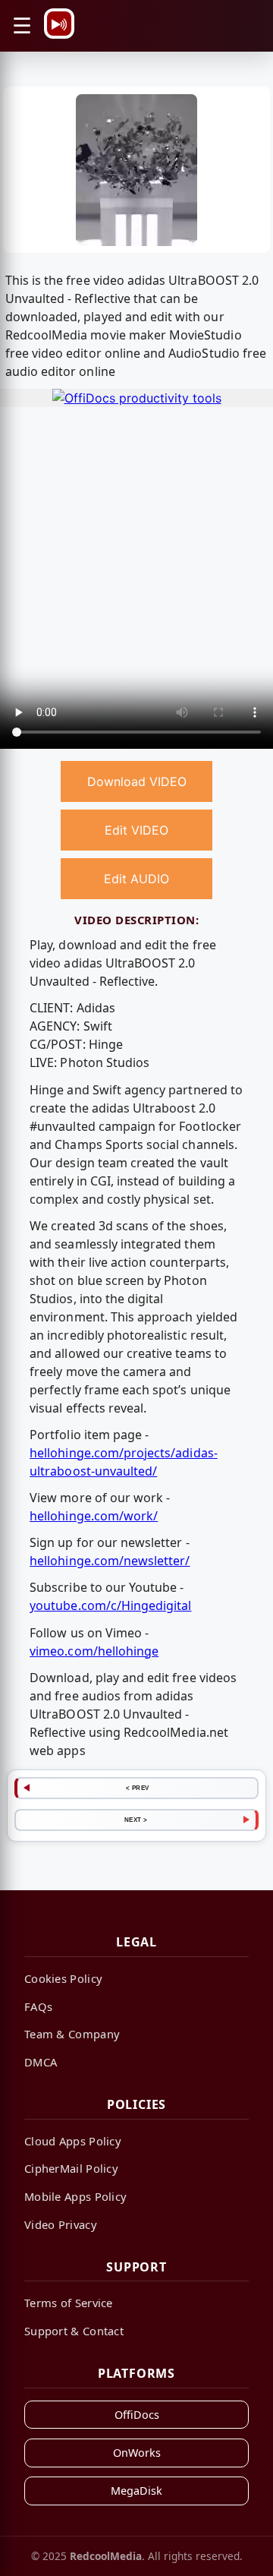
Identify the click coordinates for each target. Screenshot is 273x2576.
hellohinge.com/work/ (94, 1516)
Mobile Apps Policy (75, 2196)
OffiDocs (137, 2415)
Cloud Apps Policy (73, 2141)
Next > (136, 1820)
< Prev (138, 1788)
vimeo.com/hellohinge (94, 1651)
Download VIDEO (137, 781)
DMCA (41, 2062)
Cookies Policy (63, 1978)
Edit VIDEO (136, 830)
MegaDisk (136, 2491)
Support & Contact (74, 2331)
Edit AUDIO (136, 879)
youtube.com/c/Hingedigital (110, 1605)
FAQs (38, 2006)
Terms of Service (69, 2303)
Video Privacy (61, 2224)
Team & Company (72, 2034)
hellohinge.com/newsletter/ (110, 1561)
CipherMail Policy (71, 2168)
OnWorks (137, 2453)
